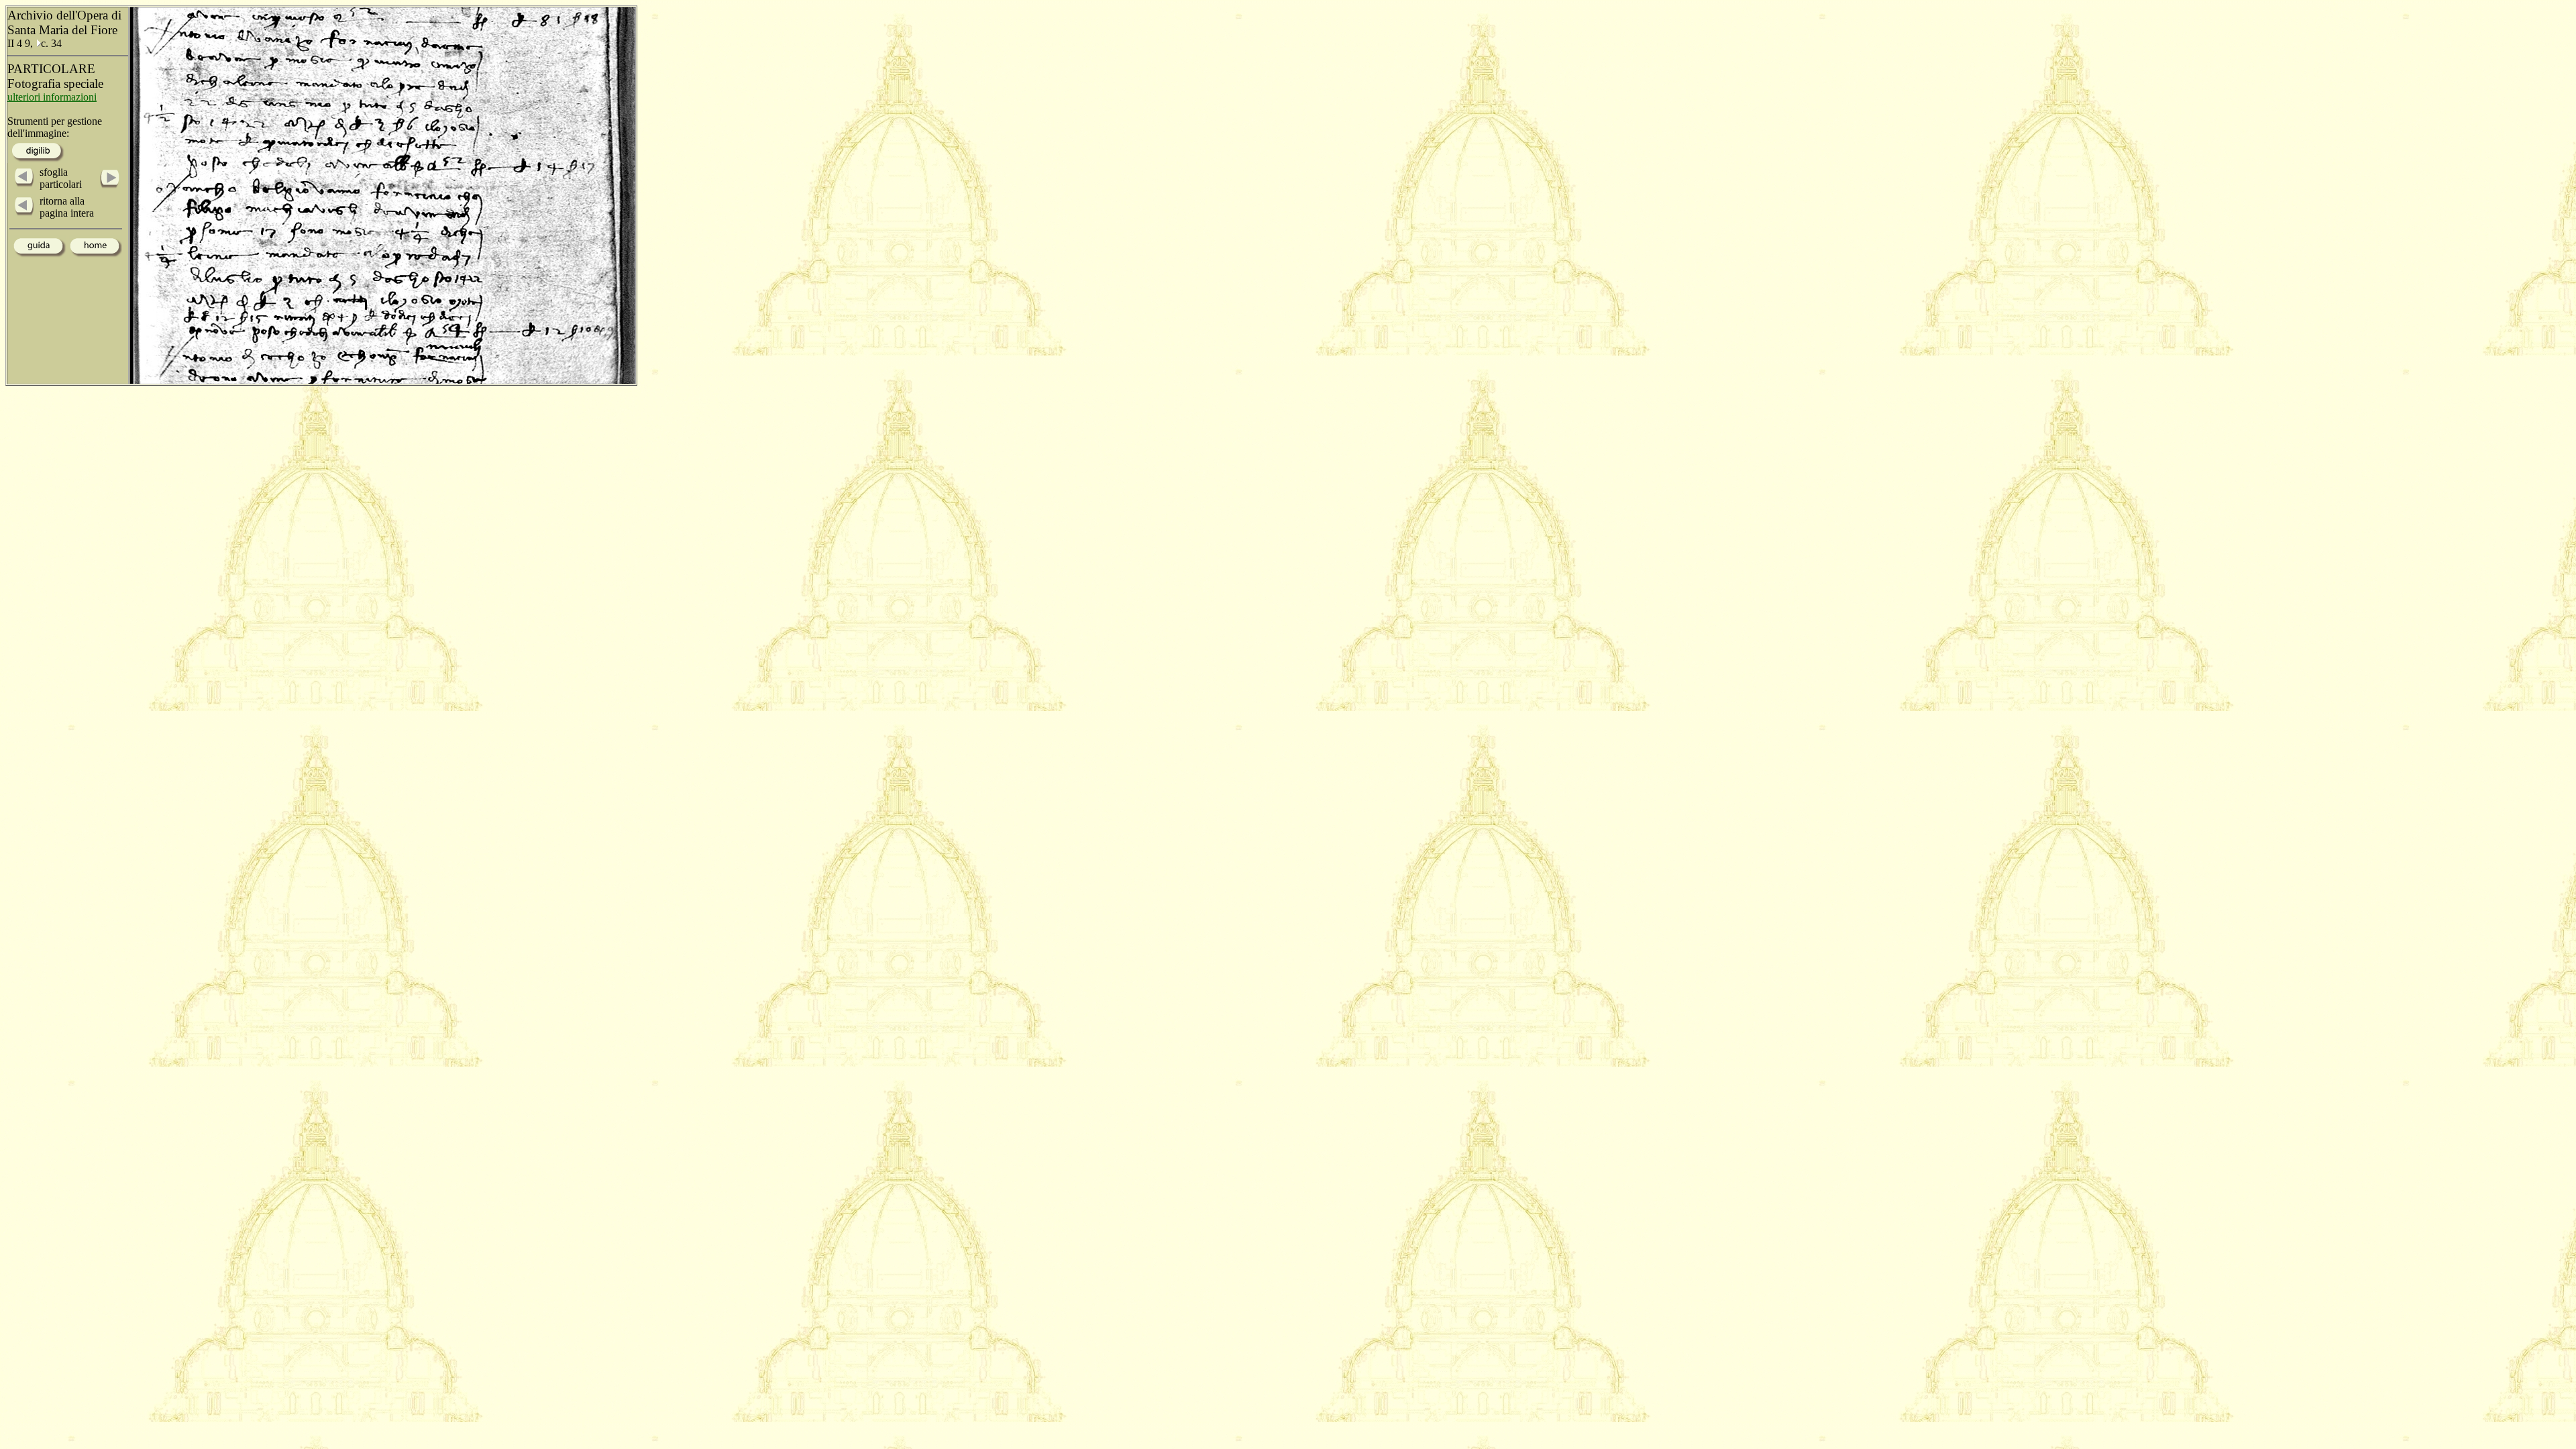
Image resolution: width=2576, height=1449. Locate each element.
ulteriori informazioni (52, 97)
